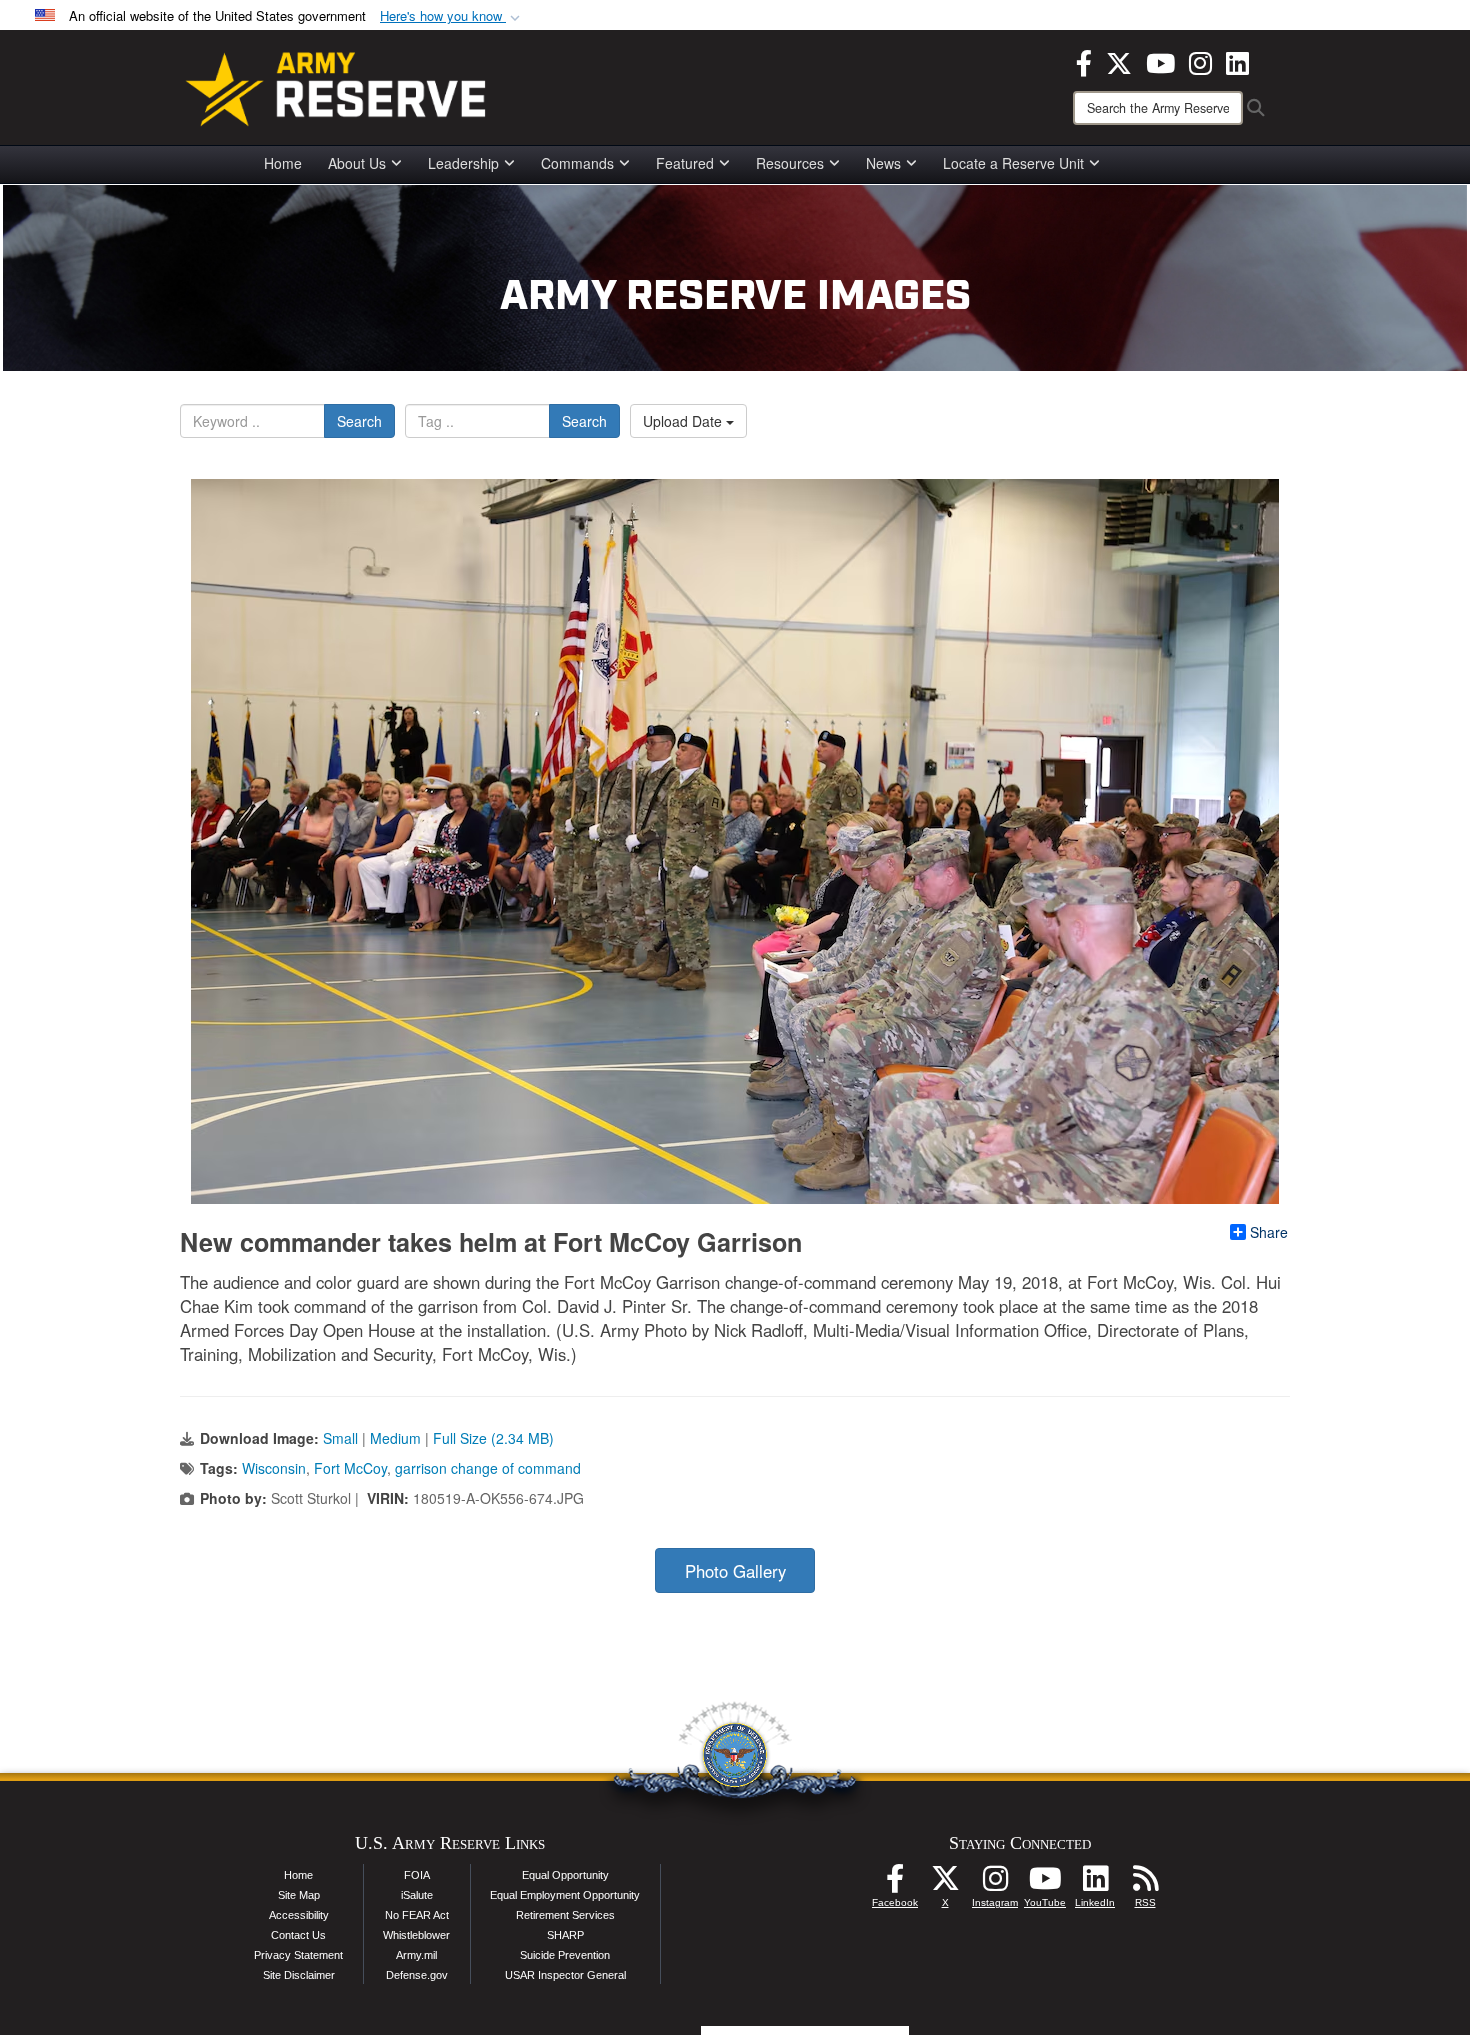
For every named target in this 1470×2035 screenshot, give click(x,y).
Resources (790, 163)
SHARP (565, 1935)
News (883, 163)
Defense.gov (417, 1975)
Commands (577, 163)
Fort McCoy (350, 1468)
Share (1269, 1232)
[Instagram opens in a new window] (1200, 61)
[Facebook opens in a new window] (1084, 61)
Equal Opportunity (565, 1875)
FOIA (417, 1875)
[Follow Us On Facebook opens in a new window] (895, 1884)
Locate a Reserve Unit (1013, 163)
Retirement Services (565, 1915)
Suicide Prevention (565, 1955)
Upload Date (684, 421)
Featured (685, 163)
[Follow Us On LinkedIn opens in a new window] (1095, 1884)
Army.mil (416, 1955)
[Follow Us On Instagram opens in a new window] (995, 1884)
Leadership (463, 163)
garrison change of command (488, 1468)
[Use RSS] (1145, 1884)
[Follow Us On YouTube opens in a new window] (1045, 1884)
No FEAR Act (417, 1915)
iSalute (417, 1895)
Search (359, 421)
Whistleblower (416, 1935)
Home (283, 163)
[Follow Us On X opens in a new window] (945, 1884)
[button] (452, 16)
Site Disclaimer (299, 1975)
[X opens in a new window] (1119, 61)
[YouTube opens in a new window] (1160, 61)
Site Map (299, 1895)
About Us (357, 163)
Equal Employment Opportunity (565, 1895)
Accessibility (299, 1915)
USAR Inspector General (565, 1975)
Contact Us (298, 1935)
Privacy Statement (298, 1955)
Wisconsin (274, 1468)
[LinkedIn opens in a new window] (1237, 61)
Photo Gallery (735, 1571)
